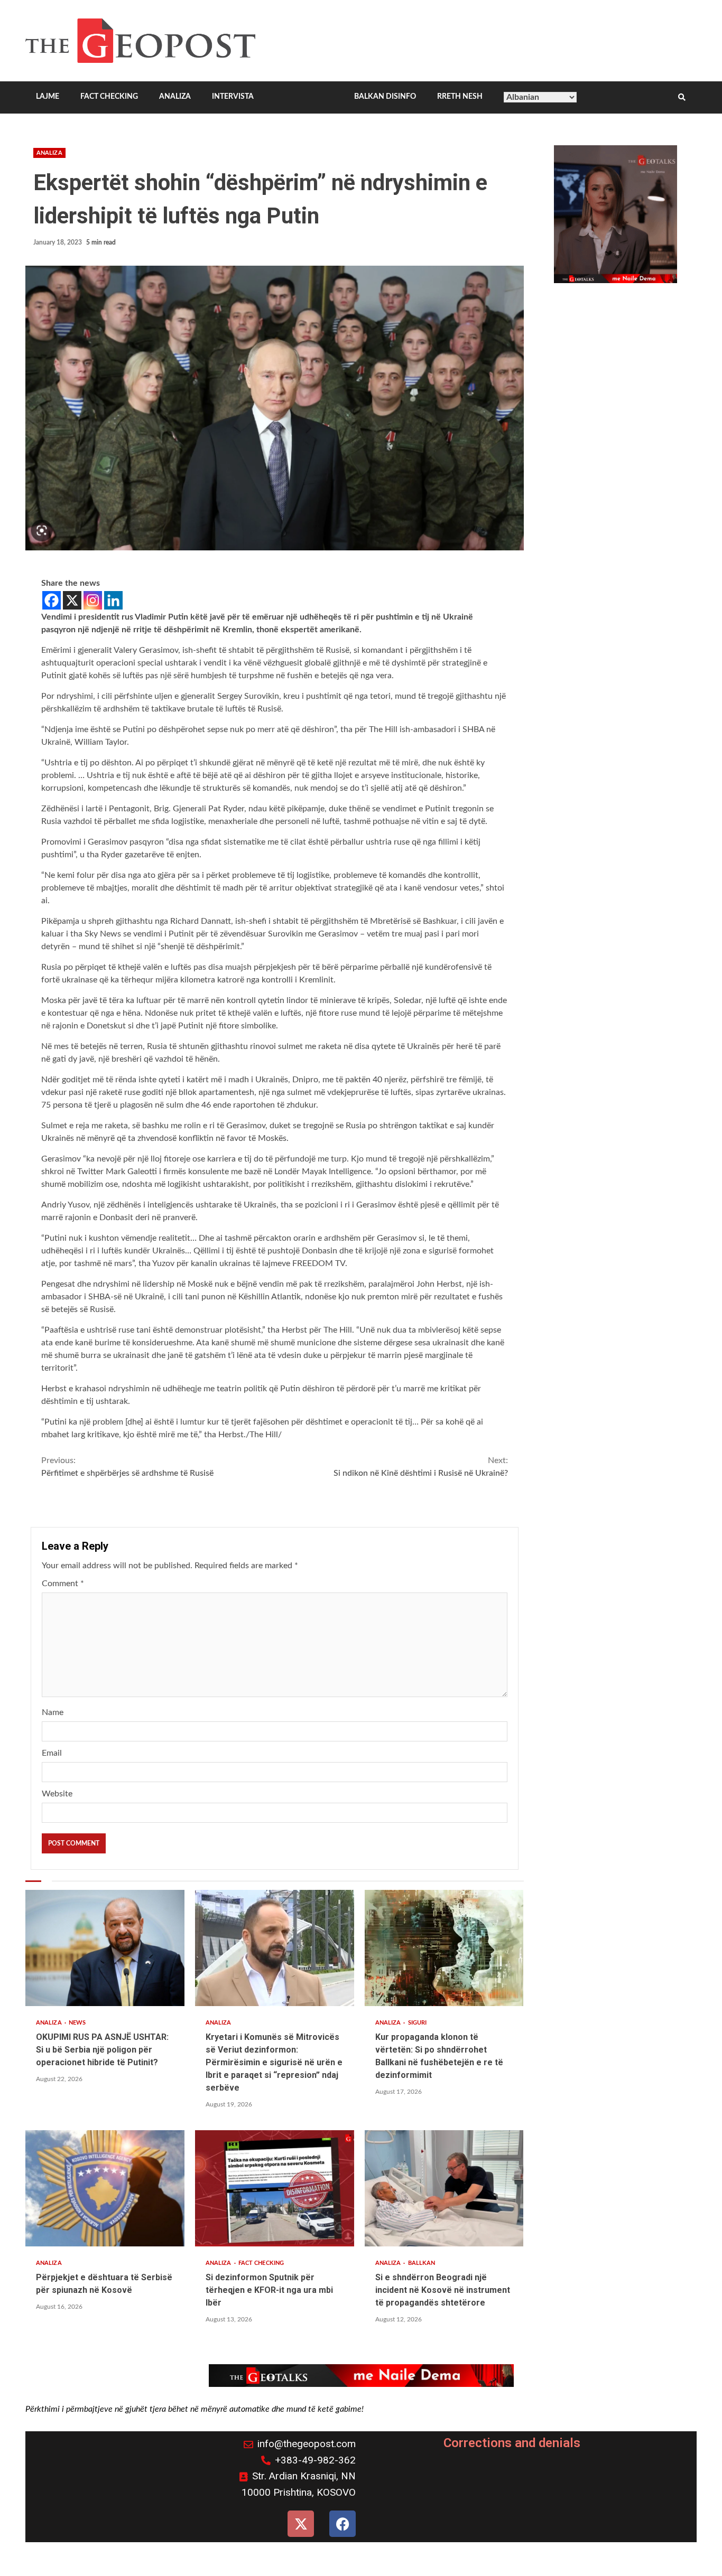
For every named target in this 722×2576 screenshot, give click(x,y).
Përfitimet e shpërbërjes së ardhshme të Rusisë (127, 1467)
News (77, 2023)
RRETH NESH (460, 97)
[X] (72, 600)
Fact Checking (261, 2263)
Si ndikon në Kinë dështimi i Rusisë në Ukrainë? (420, 1467)
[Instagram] (93, 600)
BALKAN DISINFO (385, 97)
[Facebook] (52, 600)
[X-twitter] (301, 2524)
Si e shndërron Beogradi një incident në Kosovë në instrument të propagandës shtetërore (444, 2188)
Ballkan (422, 2263)
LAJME (48, 97)
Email (52, 1753)
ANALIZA (175, 97)
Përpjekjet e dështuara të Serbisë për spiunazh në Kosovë (105, 2188)
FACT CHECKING (109, 97)
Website (57, 1794)
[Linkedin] (113, 600)
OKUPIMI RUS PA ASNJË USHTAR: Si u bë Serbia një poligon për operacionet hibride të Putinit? (105, 1948)
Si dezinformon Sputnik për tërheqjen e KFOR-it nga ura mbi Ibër (275, 2188)
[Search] (682, 98)
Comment (63, 1584)
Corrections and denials (512, 2443)
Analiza (49, 153)
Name (53, 1712)
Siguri (418, 2023)
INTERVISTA (233, 97)
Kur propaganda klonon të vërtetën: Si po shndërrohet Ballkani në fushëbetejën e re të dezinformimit (444, 1948)
